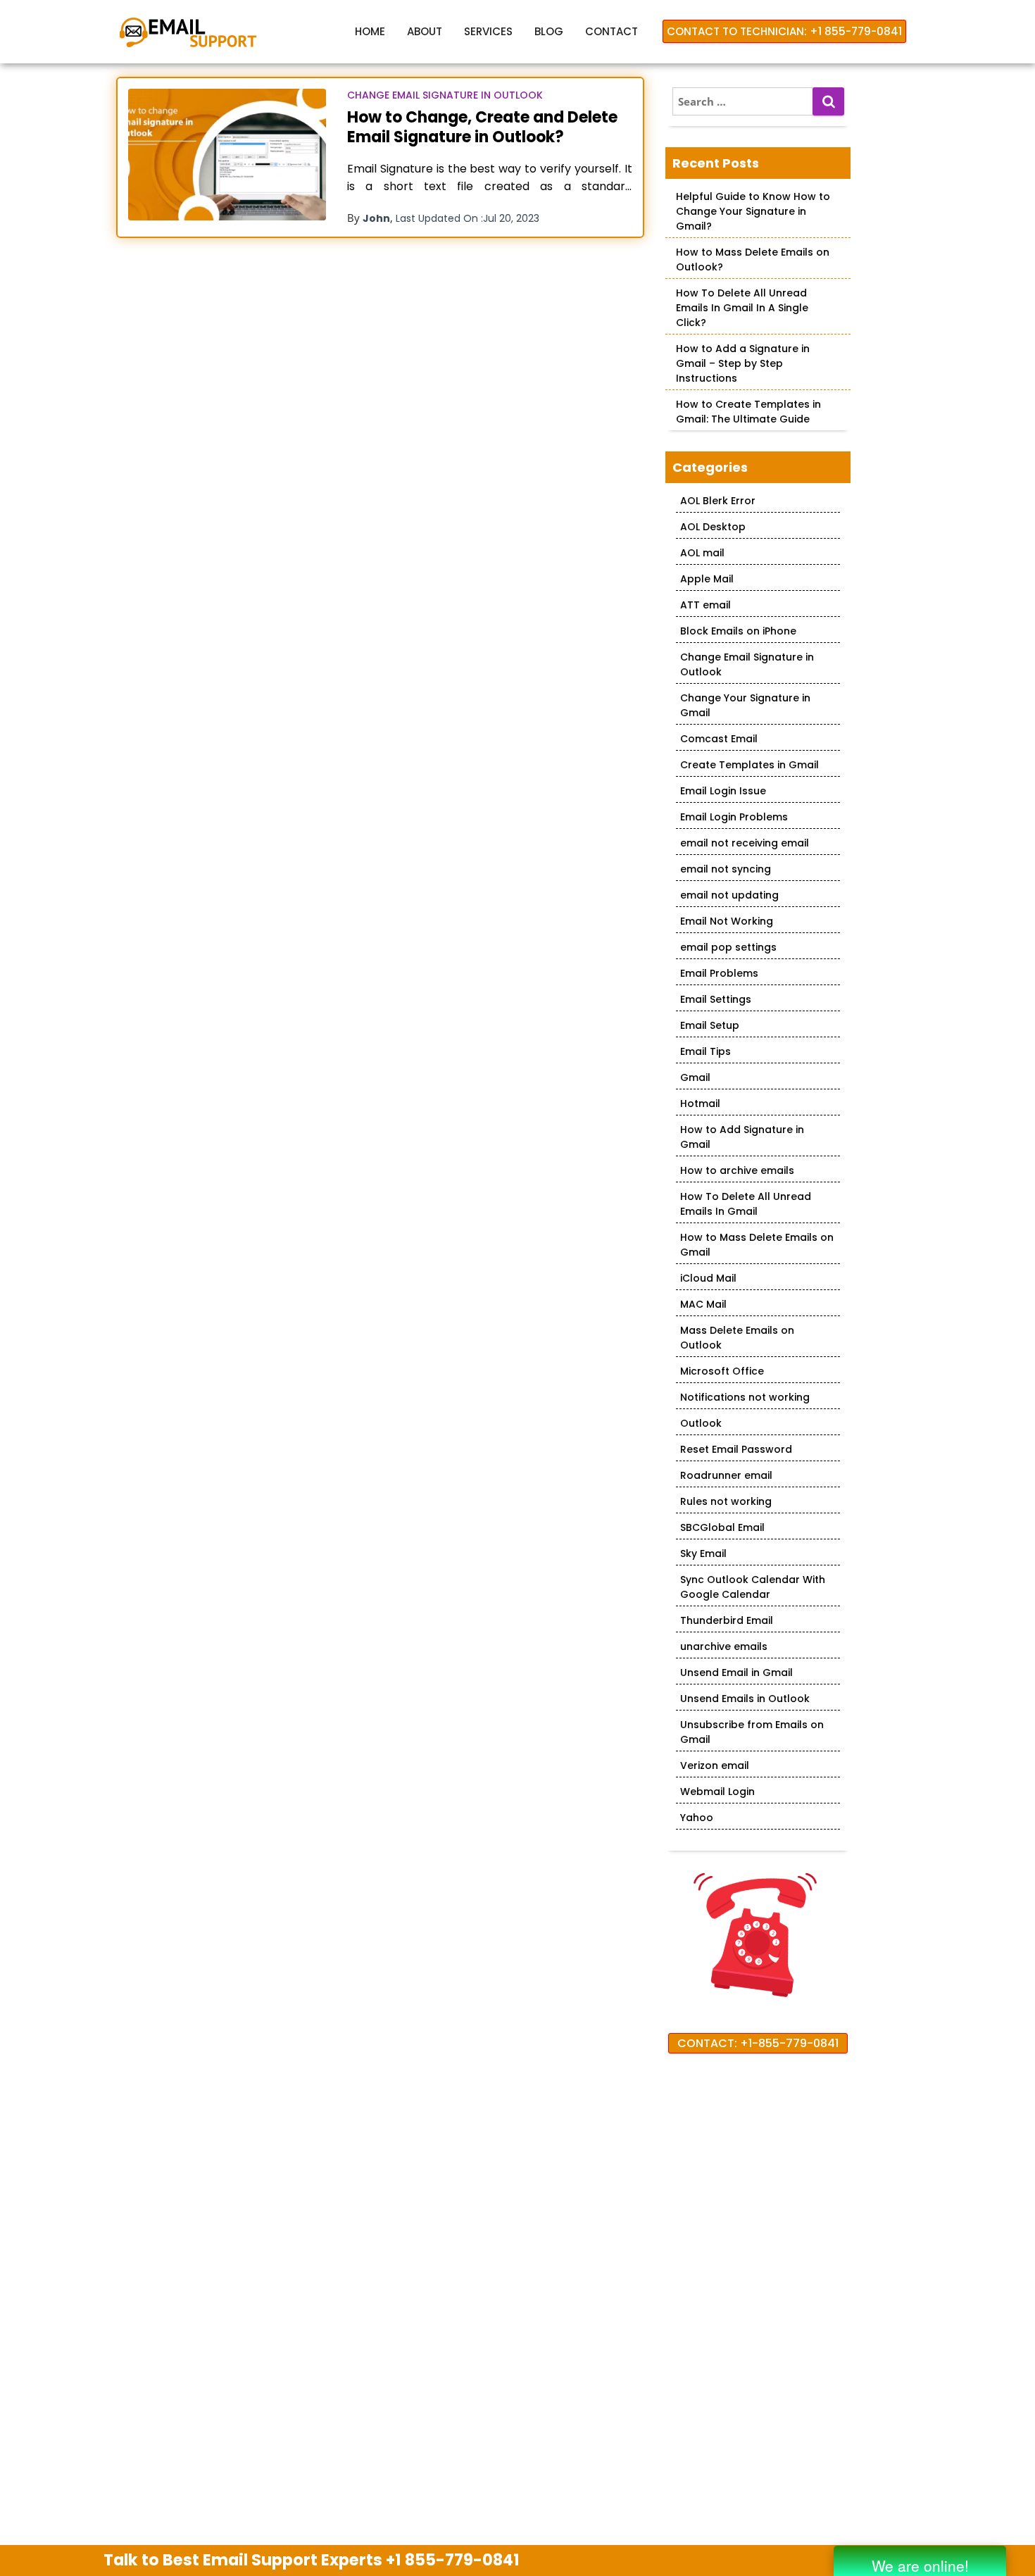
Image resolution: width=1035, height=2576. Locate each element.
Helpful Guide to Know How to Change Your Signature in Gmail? (753, 211)
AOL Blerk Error (718, 501)
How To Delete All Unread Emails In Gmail (746, 1204)
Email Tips (705, 1051)
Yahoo (697, 1818)
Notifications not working (745, 1397)
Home (370, 31)
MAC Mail (703, 1304)
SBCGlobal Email (722, 1527)
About (425, 31)
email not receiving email (745, 843)
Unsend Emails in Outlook (745, 1699)
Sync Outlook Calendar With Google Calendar (753, 1587)
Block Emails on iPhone (738, 631)
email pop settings (728, 947)
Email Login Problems (734, 817)
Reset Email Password (736, 1449)
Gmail (695, 1077)
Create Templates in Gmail (749, 765)
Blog (549, 31)
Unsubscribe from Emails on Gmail (752, 1732)
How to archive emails (737, 1170)
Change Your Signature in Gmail (745, 705)
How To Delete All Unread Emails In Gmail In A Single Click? (742, 308)
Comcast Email (719, 739)
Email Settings (716, 999)
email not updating (729, 895)
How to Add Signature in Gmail (742, 1137)
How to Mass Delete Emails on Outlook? (753, 260)
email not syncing (726, 869)
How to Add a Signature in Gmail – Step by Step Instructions (743, 363)
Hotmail (700, 1103)
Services (488, 31)
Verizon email (715, 1765)
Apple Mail (707, 579)
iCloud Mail (708, 1278)
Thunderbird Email (727, 1620)
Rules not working (726, 1501)
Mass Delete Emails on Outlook (737, 1338)
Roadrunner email (726, 1475)
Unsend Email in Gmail (736, 1672)
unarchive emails (724, 1646)
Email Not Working (727, 921)
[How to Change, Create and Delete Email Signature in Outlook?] (227, 155)
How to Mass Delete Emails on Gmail (757, 1245)
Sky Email (703, 1553)
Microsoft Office (722, 1371)
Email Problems (719, 973)
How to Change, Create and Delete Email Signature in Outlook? (482, 127)
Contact (611, 31)
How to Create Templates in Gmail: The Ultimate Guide (748, 412)
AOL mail (702, 553)
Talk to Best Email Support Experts (312, 2560)
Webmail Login (717, 1792)
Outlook (701, 1423)
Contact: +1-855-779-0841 (758, 2043)
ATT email (705, 605)
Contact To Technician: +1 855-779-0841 (784, 31)
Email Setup (710, 1025)
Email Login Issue (723, 791)
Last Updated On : (468, 218)
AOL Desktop (713, 527)
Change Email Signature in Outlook (445, 95)
